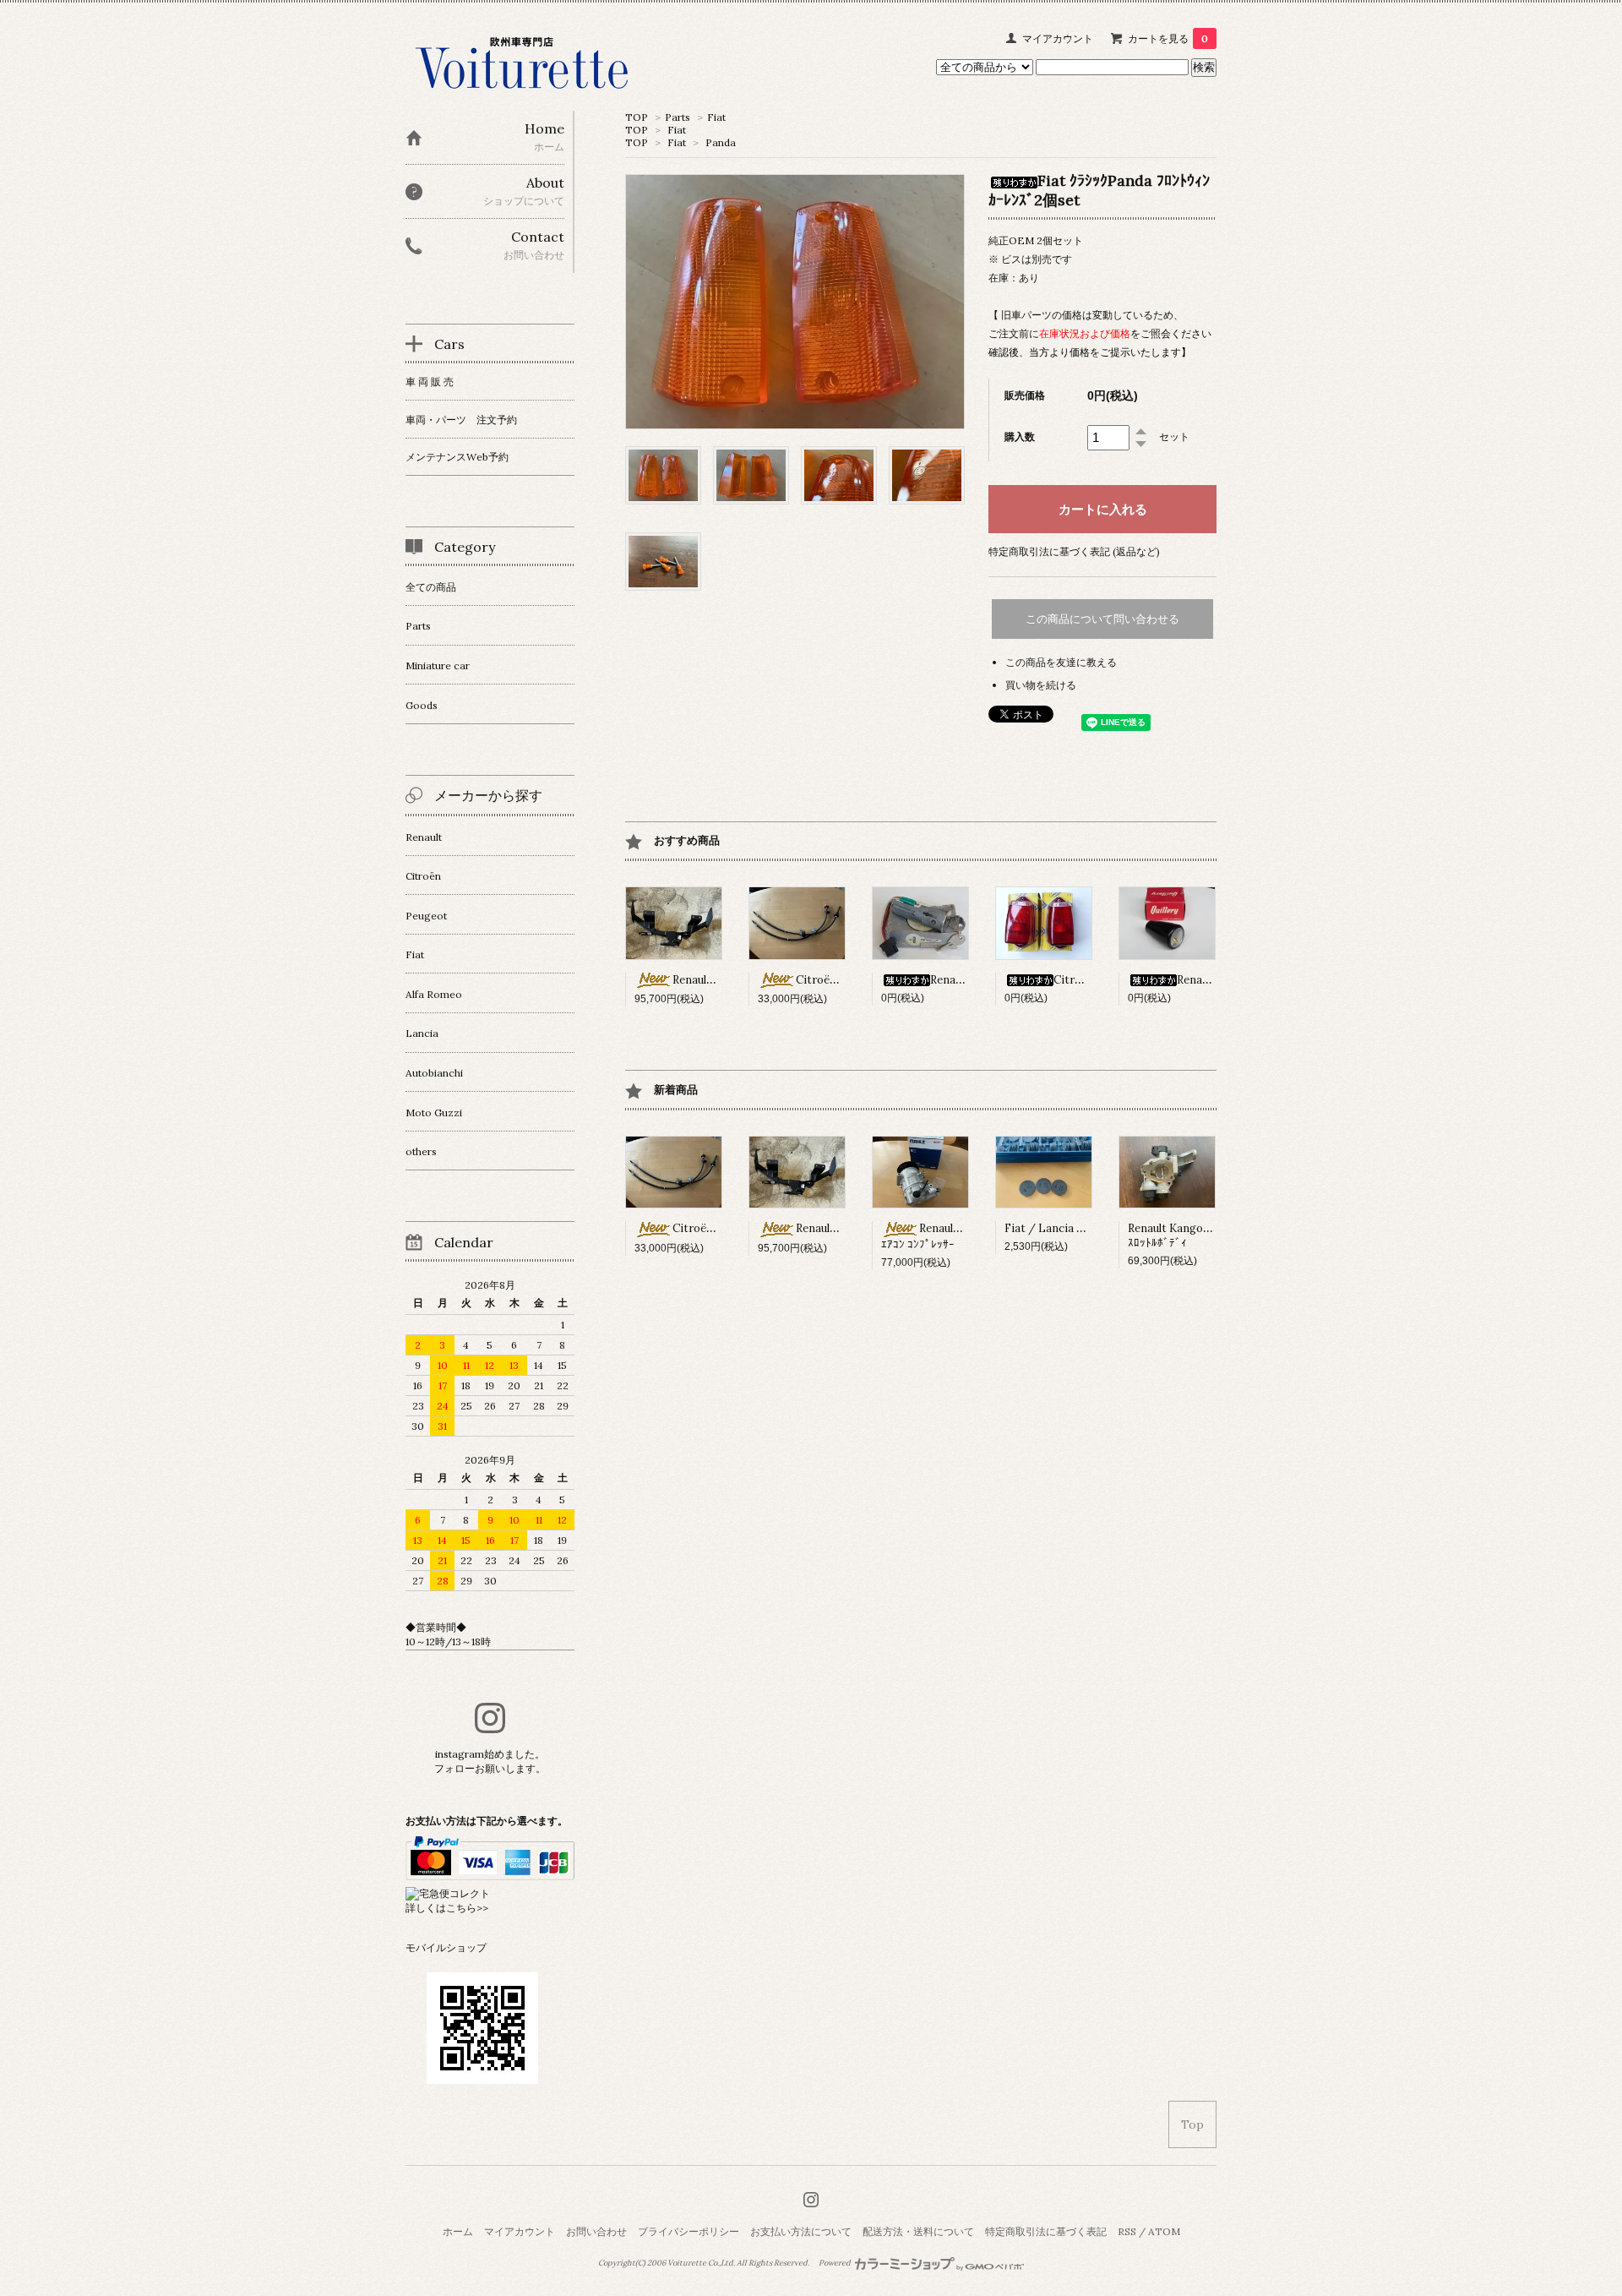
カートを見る (1168, 38)
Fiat (716, 117)
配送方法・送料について (918, 2231)
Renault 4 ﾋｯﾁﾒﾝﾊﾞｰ (721, 980)
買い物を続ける (1041, 685)
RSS (1127, 2231)
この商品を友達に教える (1061, 662)
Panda (721, 142)
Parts (678, 117)
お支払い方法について (801, 2231)
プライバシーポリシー (689, 2231)
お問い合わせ (596, 2231)
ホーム (458, 2231)
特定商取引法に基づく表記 (1046, 2231)
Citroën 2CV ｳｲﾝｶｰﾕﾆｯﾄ (1113, 980)
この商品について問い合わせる (1102, 619)
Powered (835, 2263)
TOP (637, 117)
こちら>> (467, 1908)
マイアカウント (1058, 38)
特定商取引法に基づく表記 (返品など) (1074, 551)
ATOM (1164, 2231)
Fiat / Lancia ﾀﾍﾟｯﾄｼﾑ (1061, 1228)
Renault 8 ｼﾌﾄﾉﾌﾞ (1219, 980)
